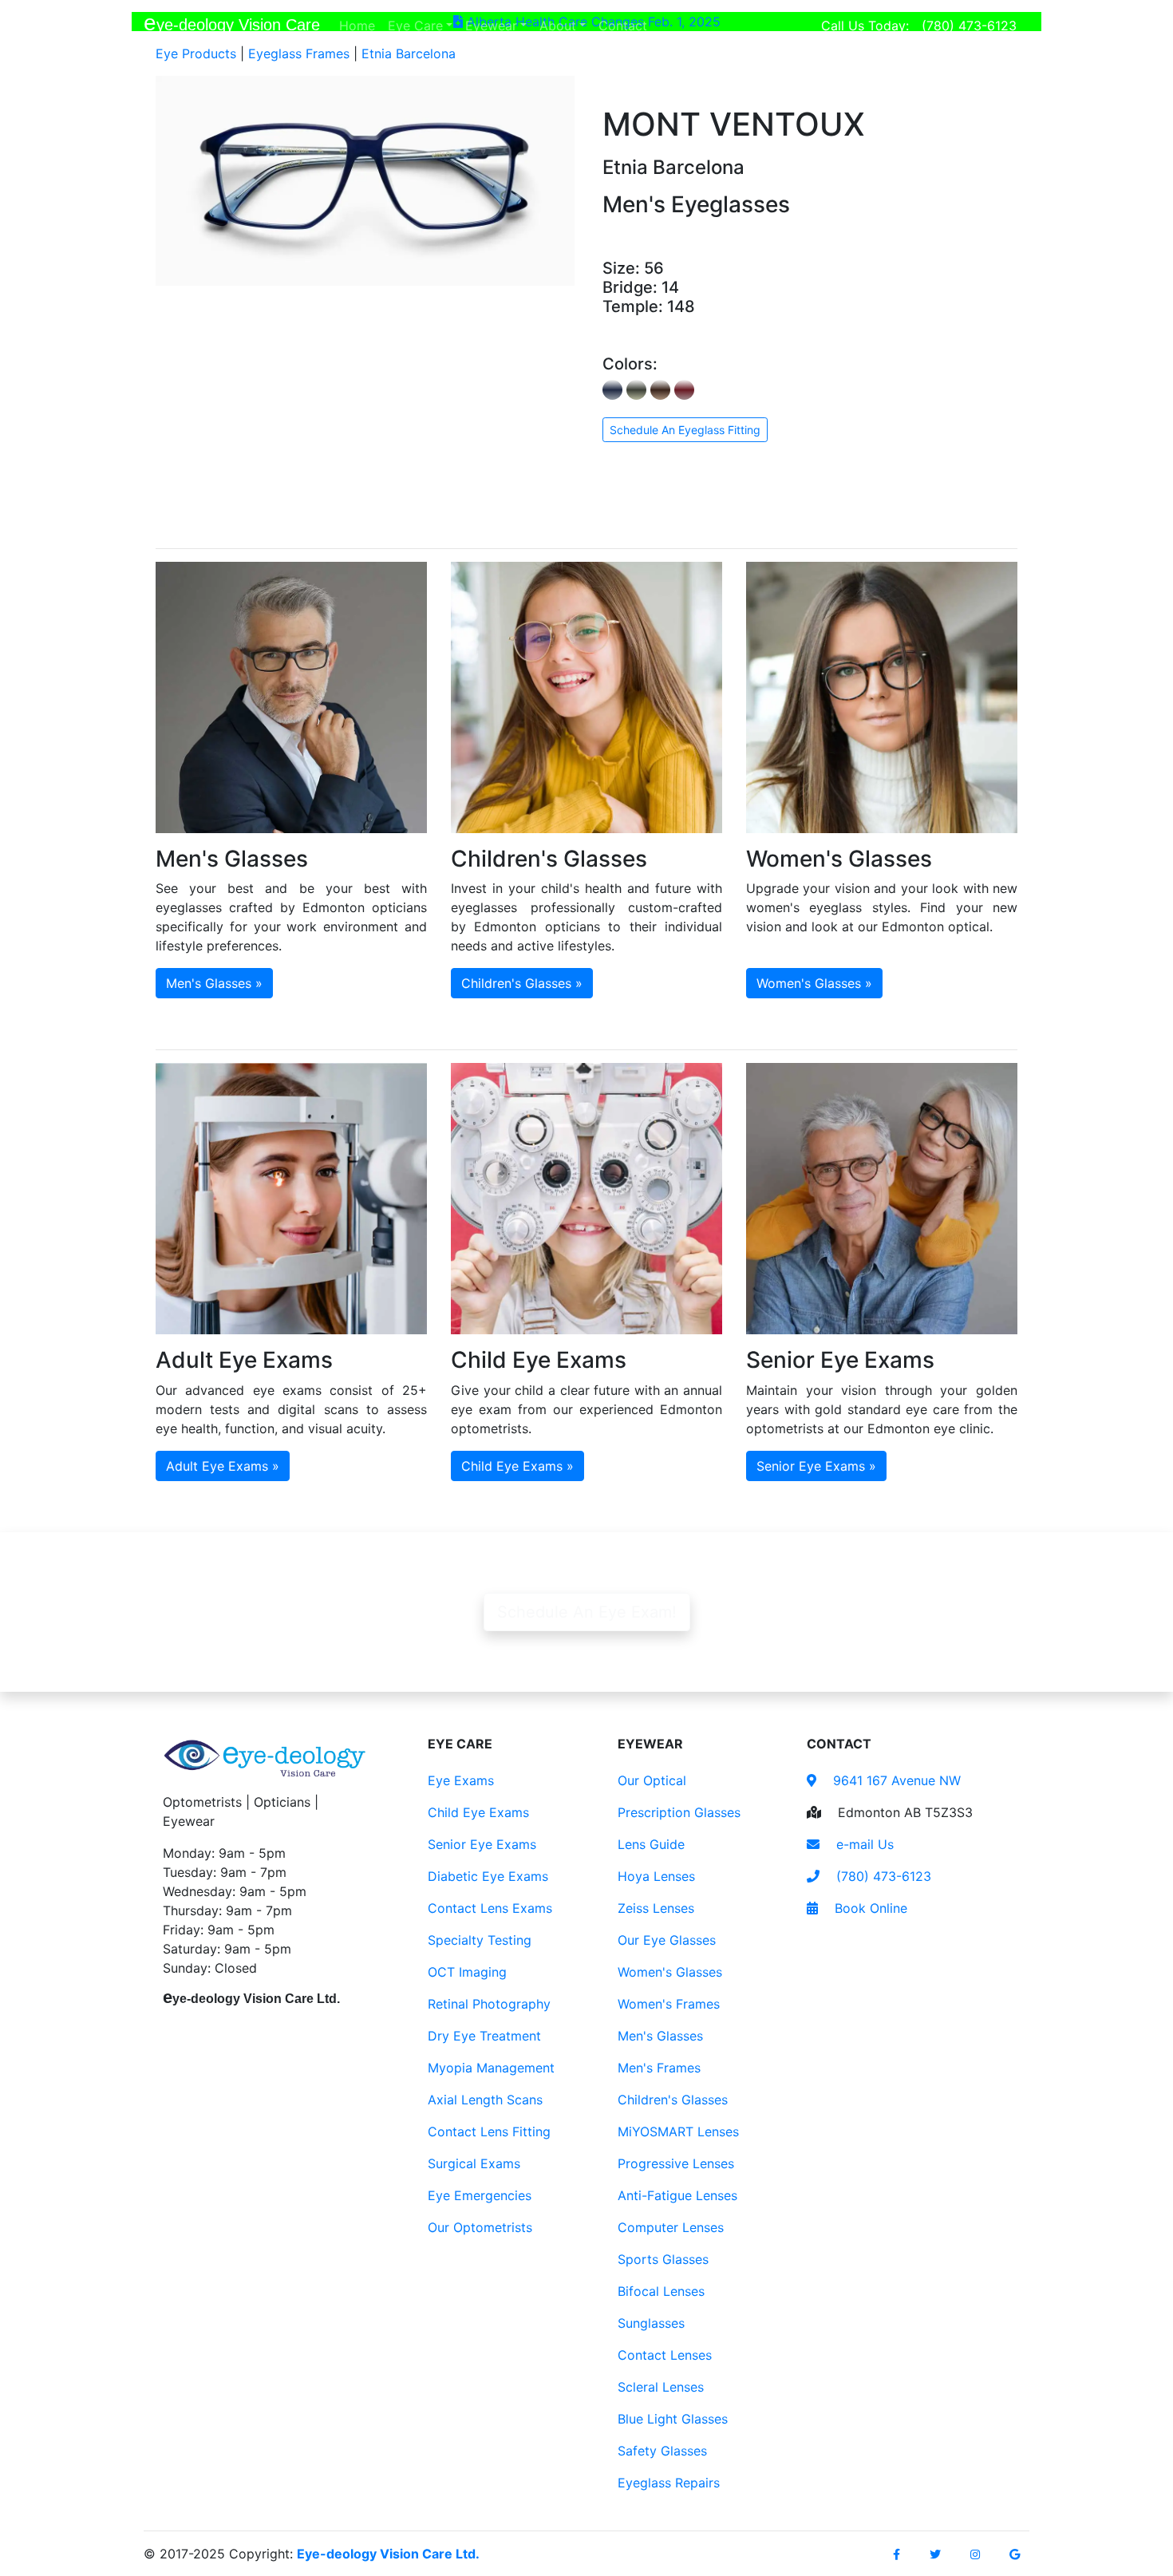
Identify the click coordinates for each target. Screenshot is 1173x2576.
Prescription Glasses (679, 1812)
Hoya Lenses (656, 1876)
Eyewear (491, 26)
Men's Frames (659, 2068)
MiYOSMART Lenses (678, 2132)
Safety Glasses (662, 2451)
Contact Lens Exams (490, 1908)
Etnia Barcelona (409, 53)
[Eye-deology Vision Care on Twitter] (935, 2554)
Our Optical (652, 1780)
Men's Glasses (660, 2036)
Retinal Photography (489, 2004)
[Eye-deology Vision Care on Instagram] (975, 2554)
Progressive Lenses (676, 2163)
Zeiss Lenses (656, 1908)
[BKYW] (636, 390)
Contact (626, 25)
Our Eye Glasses (667, 1940)
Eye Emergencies (480, 2195)
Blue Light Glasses (673, 2419)
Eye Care (415, 26)
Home (360, 25)
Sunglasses (651, 2323)
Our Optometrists (480, 2227)
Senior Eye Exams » (816, 1466)
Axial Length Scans (485, 2100)
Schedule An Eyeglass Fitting (685, 430)
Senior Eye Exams (482, 1844)
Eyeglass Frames (299, 53)
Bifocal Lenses (661, 2291)
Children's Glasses (673, 2100)
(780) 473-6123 (969, 26)
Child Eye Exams (478, 1812)
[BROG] (660, 390)
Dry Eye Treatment (484, 2036)
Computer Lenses (671, 2227)
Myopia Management (491, 2068)
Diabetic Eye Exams (488, 1876)
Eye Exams (461, 1780)
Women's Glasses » (814, 983)
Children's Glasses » (522, 983)
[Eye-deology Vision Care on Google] (1015, 2554)
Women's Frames (669, 2004)
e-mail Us (863, 1844)
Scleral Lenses (661, 2387)
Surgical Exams (474, 2163)
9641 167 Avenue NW (895, 1780)
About (558, 26)
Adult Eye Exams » (223, 1466)
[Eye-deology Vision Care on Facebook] (897, 2554)
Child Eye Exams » (517, 1466)
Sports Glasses (663, 2259)
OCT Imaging (467, 1972)
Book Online (869, 1908)
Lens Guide (651, 1844)
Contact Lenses (665, 2355)
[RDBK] (684, 390)
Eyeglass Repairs (669, 2483)
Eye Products (196, 53)
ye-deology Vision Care (232, 23)
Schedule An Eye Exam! (587, 1612)
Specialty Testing (480, 1940)
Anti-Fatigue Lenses (677, 2195)
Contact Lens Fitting (489, 2132)
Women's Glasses (670, 1972)
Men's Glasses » (214, 983)
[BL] (612, 390)
